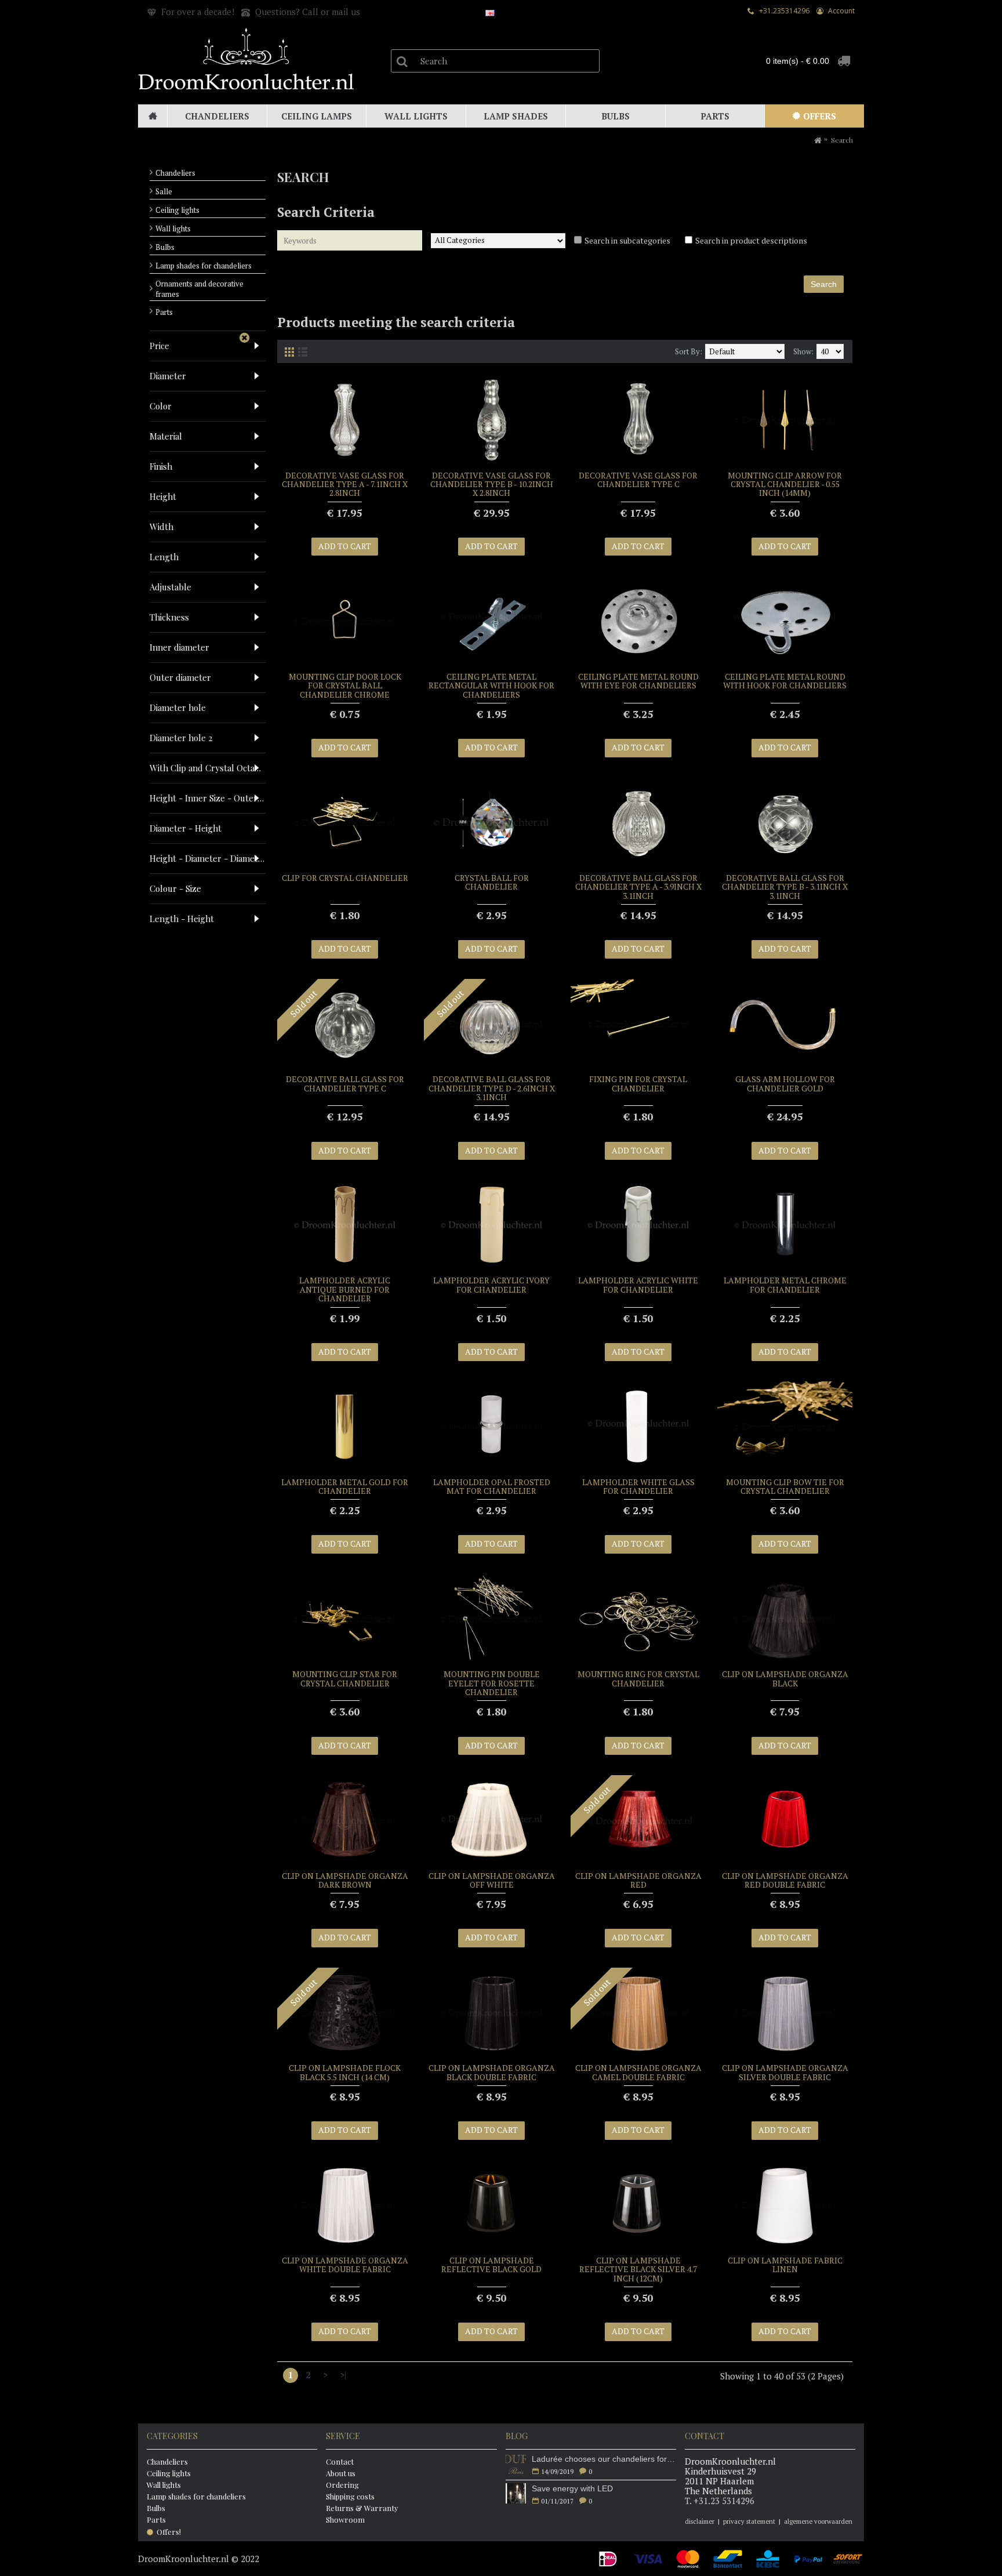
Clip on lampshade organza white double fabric (345, 2265)
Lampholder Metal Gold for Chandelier (345, 1486)
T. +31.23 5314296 (720, 2501)
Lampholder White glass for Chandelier (638, 1486)
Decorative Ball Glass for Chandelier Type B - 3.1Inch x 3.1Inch (785, 887)
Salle (164, 191)
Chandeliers (175, 173)
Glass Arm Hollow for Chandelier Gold (785, 1083)
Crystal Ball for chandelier (492, 882)
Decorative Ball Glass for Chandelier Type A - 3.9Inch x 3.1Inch (638, 887)
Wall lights (173, 228)
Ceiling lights (177, 210)
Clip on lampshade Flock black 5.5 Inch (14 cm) (345, 2072)
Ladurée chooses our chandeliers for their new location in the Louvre (604, 2459)
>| (343, 2375)
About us (341, 2473)
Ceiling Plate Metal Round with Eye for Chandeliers (638, 681)
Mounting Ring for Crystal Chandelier (638, 1678)
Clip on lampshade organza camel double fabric (638, 2072)
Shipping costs (350, 2496)
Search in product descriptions (751, 240)
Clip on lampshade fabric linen (785, 2265)
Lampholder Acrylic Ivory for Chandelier (491, 1285)
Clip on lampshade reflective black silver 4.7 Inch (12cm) (638, 2269)
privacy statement (749, 2521)
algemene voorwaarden (818, 2521)
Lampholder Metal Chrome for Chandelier (785, 1285)
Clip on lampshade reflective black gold (491, 2265)
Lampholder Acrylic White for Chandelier (638, 1285)
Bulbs (165, 247)
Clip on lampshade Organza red (638, 1880)
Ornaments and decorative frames (199, 289)
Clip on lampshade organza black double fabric (492, 2072)
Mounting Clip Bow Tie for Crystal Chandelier (785, 1486)
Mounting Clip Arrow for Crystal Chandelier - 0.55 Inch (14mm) (785, 484)
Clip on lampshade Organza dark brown (345, 1880)
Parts (164, 312)
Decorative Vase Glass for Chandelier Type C (638, 480)
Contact (340, 2461)
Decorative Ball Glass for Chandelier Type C (345, 1083)
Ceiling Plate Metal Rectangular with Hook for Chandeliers (491, 685)
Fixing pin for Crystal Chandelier (638, 1083)
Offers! (169, 2532)
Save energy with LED (572, 2488)
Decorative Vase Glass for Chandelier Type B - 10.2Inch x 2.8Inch (492, 484)
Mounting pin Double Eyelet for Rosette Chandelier (492, 1683)
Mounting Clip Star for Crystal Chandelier (345, 1678)
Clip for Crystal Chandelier (345, 878)
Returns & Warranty (362, 2508)
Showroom (345, 2519)
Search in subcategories (627, 240)
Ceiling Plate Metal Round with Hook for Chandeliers (785, 681)
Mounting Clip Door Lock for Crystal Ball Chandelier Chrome (345, 685)
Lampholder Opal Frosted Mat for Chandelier (492, 1486)
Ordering (342, 2485)
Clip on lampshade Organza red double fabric (785, 1880)
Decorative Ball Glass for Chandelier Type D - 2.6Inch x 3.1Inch (492, 1088)
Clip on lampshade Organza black (785, 1678)
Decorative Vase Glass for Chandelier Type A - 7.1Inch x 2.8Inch (345, 484)
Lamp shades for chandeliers (204, 266)
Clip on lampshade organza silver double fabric (785, 2072)
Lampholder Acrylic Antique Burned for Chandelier (345, 1289)
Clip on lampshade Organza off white (492, 1880)
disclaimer (700, 2521)
